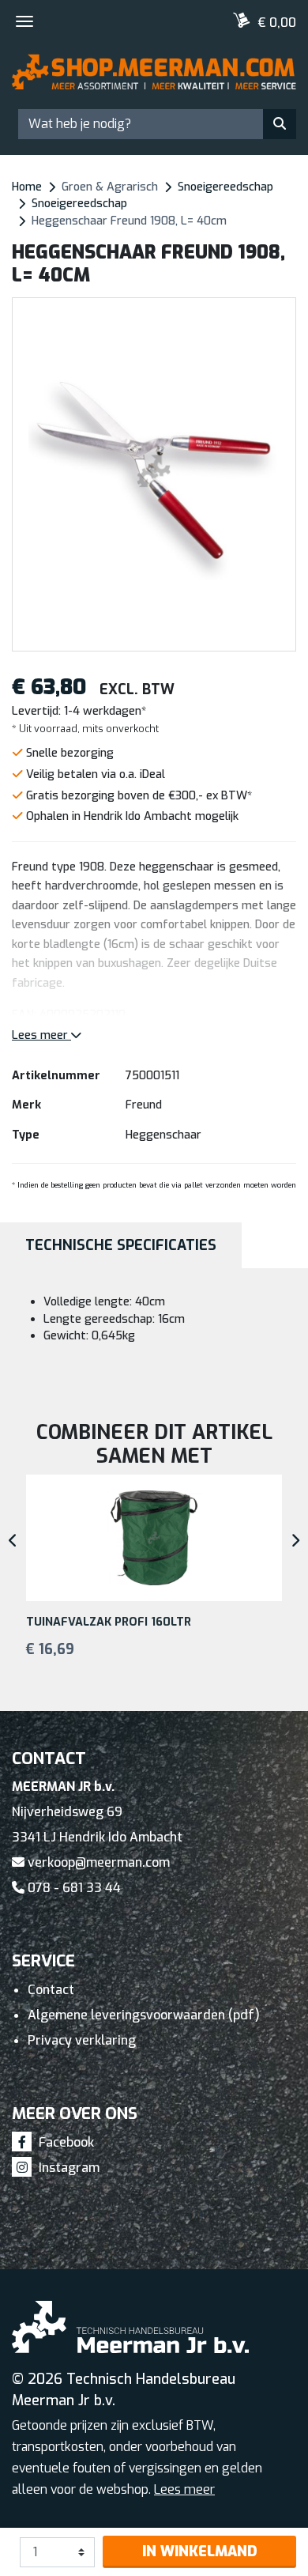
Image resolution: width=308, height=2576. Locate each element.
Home (27, 187)
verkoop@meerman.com (97, 1862)
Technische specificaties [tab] (121, 1245)
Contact (51, 1990)
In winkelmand (200, 2551)
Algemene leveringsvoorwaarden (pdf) (144, 2015)
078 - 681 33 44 (73, 1888)
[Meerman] (154, 78)
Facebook (65, 2142)
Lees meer (41, 1035)
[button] (285, 474)
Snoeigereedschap (225, 187)
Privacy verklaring (82, 2040)
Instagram (68, 2168)
